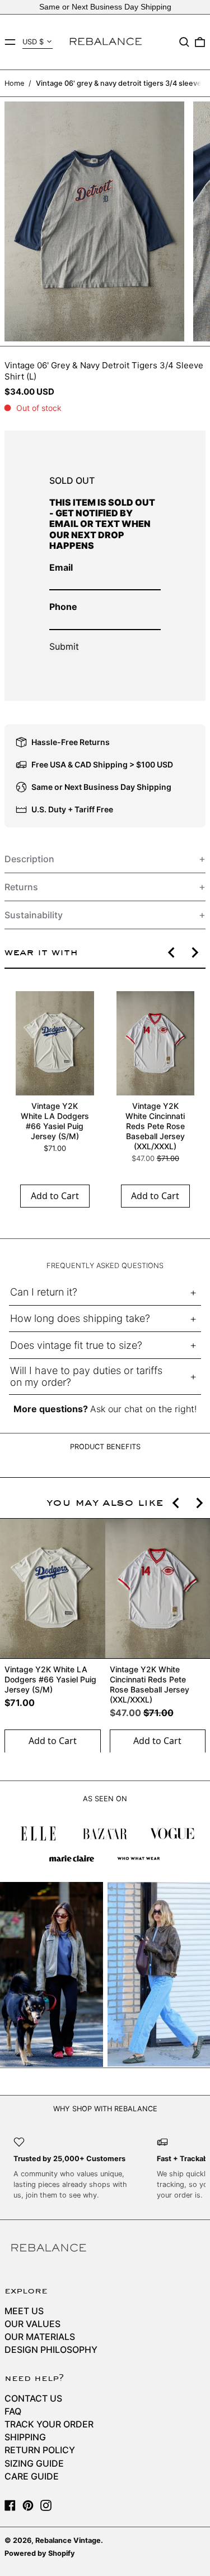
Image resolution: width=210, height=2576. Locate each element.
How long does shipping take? (80, 1318)
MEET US (24, 2311)
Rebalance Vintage (68, 2540)
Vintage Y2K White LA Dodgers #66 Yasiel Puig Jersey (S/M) (55, 1121)
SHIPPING (25, 2437)
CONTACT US (33, 2398)
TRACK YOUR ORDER (49, 2424)
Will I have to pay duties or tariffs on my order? (86, 1377)
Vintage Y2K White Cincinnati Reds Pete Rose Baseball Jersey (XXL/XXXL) (155, 1126)
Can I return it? (44, 1292)
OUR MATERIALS (40, 2337)
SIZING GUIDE (34, 2463)
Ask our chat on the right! (143, 1409)
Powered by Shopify (40, 2553)
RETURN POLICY (40, 2450)
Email (61, 567)
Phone (63, 607)
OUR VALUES (32, 2324)
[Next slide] (194, 952)
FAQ (13, 2411)
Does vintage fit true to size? (76, 1345)
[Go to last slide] (172, 952)
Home (14, 83)
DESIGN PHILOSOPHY (51, 2350)
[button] (184, 42)
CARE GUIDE (32, 2476)
